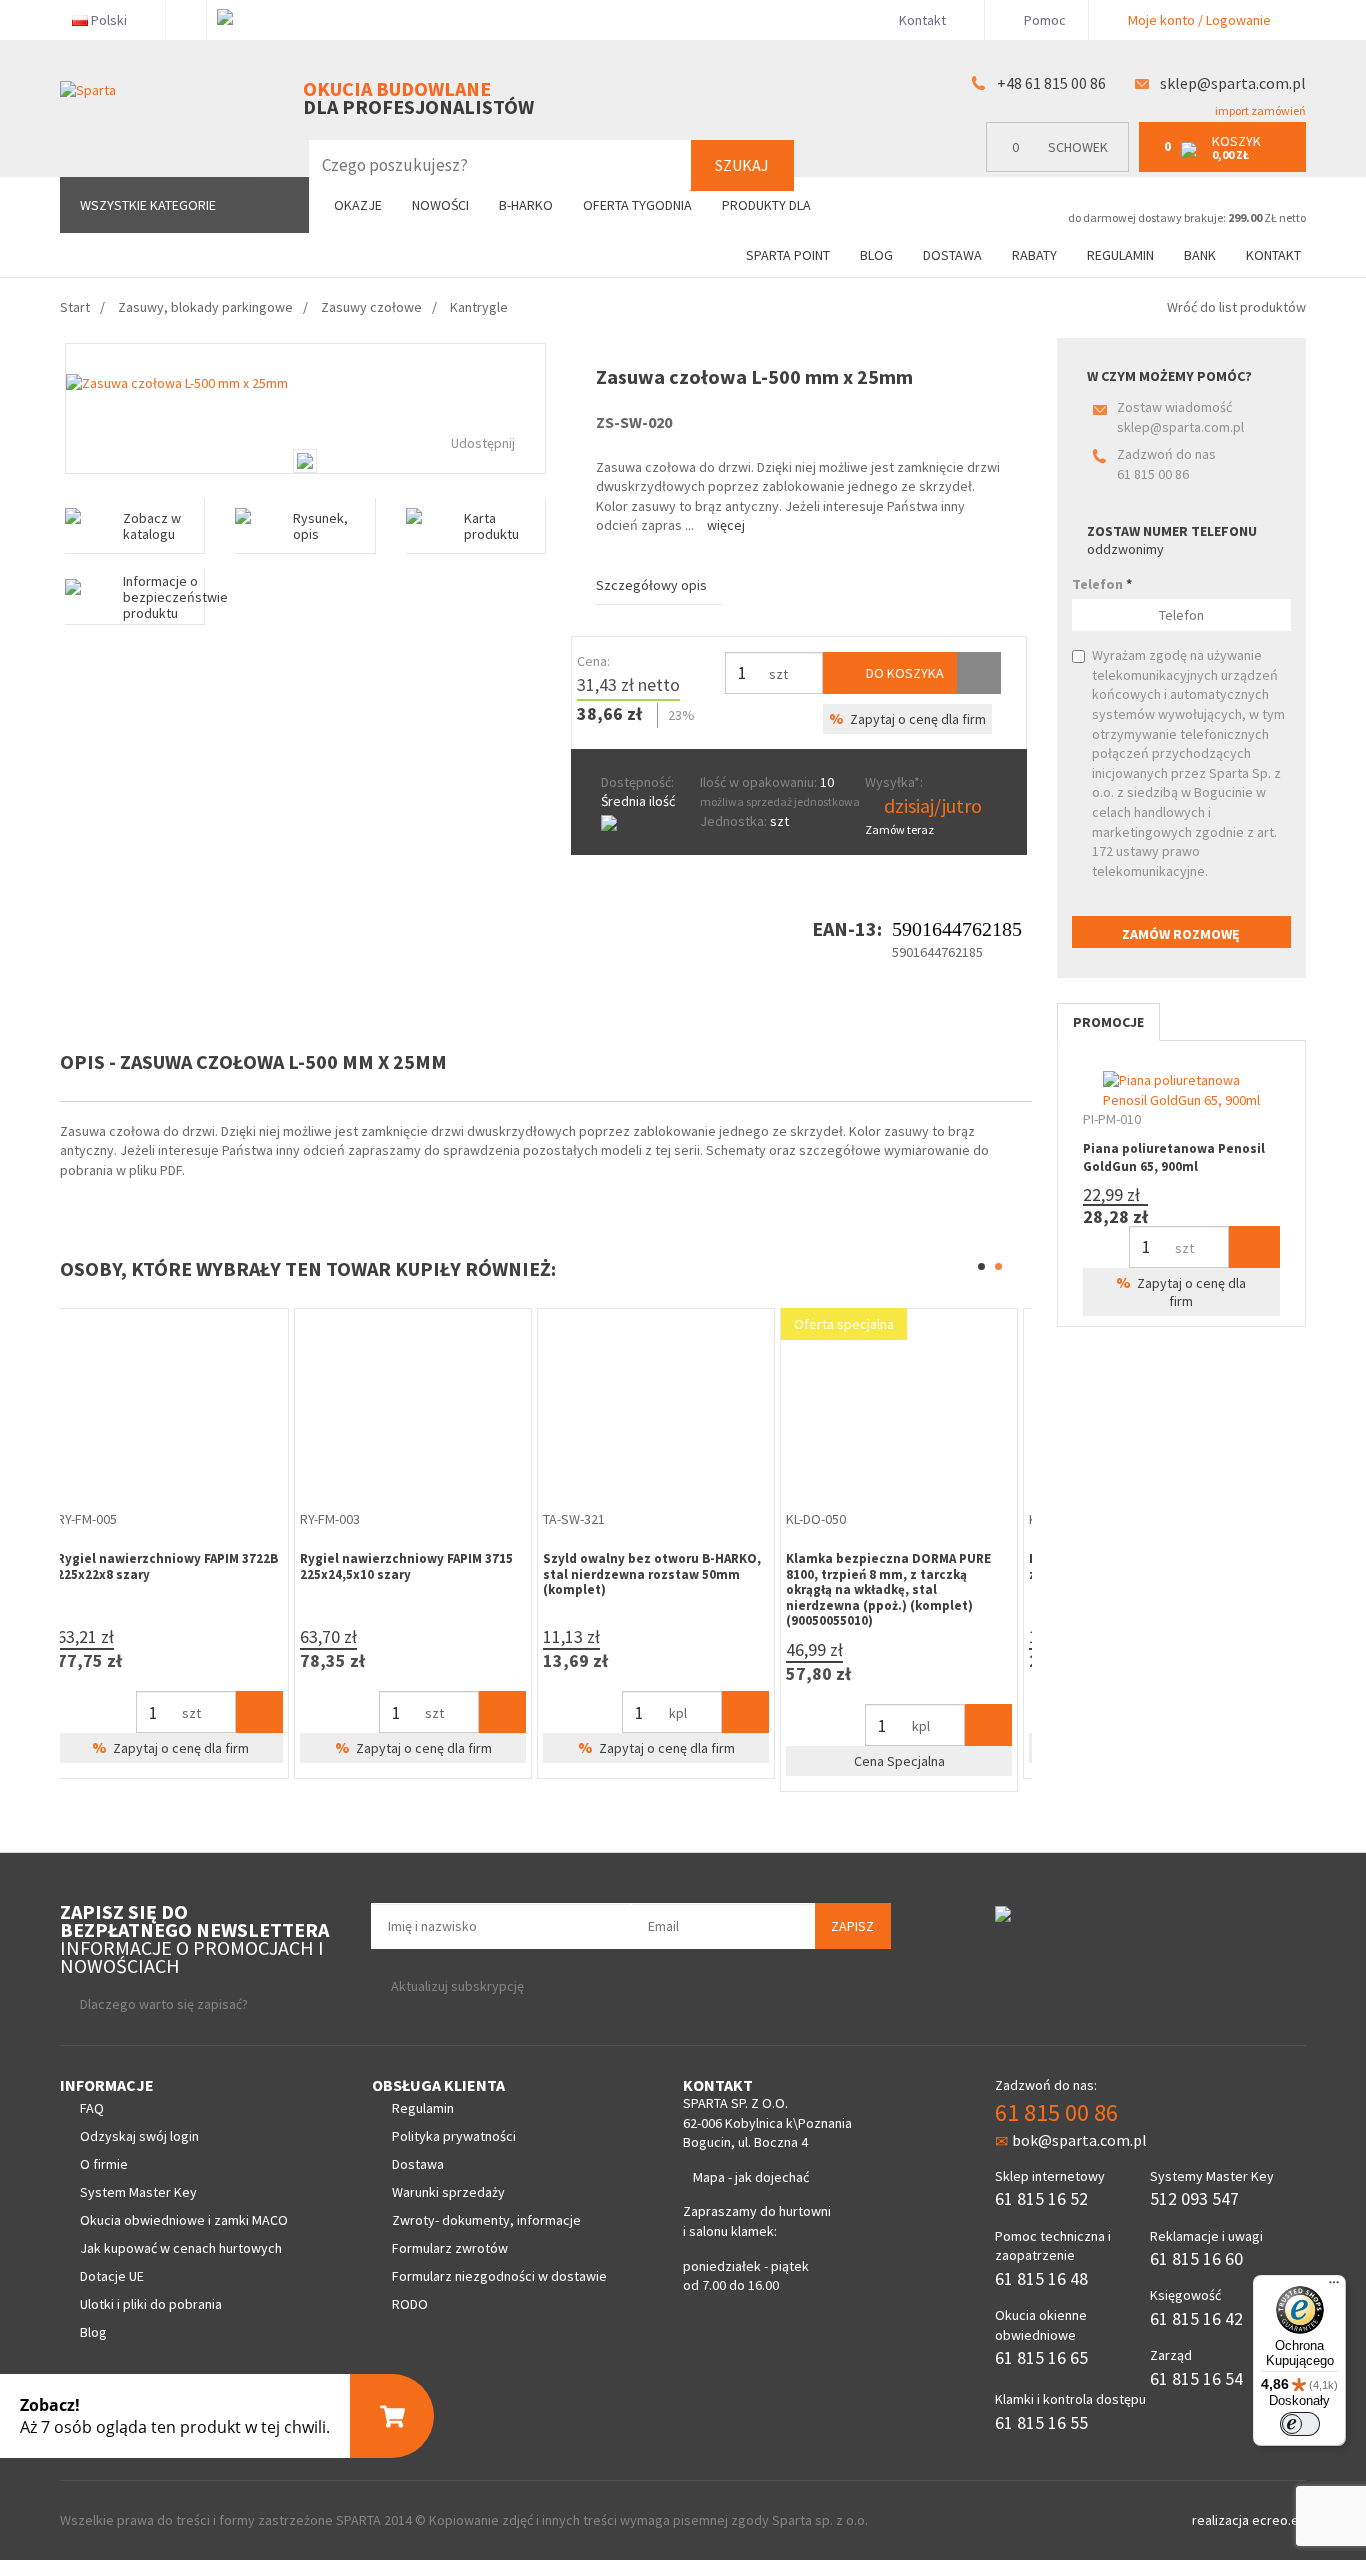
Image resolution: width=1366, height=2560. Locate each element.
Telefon (1102, 584)
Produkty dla (768, 205)
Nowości (440, 205)
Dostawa (952, 255)
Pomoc (1043, 20)
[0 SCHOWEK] (1062, 167)
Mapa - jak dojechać (751, 2177)
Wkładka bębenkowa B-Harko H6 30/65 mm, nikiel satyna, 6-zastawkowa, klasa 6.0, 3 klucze (409, 1574)
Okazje (358, 205)
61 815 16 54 (1196, 2378)
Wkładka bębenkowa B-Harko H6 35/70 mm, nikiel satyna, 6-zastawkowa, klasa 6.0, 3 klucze (895, 1574)
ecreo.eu (1279, 2520)
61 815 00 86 (1153, 474)
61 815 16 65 (1041, 2357)
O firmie (104, 2164)
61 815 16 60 (1196, 2258)
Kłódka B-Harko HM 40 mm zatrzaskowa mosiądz (147, 1566)
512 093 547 (1194, 2198)
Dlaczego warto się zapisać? (164, 2004)
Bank (1200, 255)
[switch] (1300, 2424)
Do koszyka (903, 673)
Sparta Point (788, 255)
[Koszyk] (268, 1712)
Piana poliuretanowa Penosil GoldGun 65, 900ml (1174, 1157)
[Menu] (1334, 2287)
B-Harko (526, 205)
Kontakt (922, 20)
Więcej (726, 525)
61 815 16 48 (1041, 2278)
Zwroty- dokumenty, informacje (486, 2220)
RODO (410, 2304)
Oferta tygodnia (637, 205)
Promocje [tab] (1108, 1022)
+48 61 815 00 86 (1051, 83)
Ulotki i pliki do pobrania (151, 2304)
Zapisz (852, 1926)
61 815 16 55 (1041, 2422)
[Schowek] (979, 673)
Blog (876, 255)
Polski (109, 20)
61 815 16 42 (1196, 2318)
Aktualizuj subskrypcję (457, 1986)
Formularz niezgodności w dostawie (499, 2276)
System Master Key (138, 2192)
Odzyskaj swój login (139, 2136)
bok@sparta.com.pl (1079, 2140)
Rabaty (1034, 255)
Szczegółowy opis (651, 585)
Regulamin (1120, 255)
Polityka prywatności (454, 2136)
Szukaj (742, 165)
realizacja (1222, 2520)
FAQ (92, 2108)
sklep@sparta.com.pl (1233, 83)
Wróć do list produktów (1236, 307)
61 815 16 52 (1041, 2198)
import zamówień (1259, 110)
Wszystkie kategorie (148, 205)
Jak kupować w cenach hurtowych (181, 2248)
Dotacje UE (112, 2276)
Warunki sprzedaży (448, 2192)
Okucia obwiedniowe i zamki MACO (184, 2220)
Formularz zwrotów (450, 2248)
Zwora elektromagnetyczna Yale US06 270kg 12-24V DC (653, 1566)
